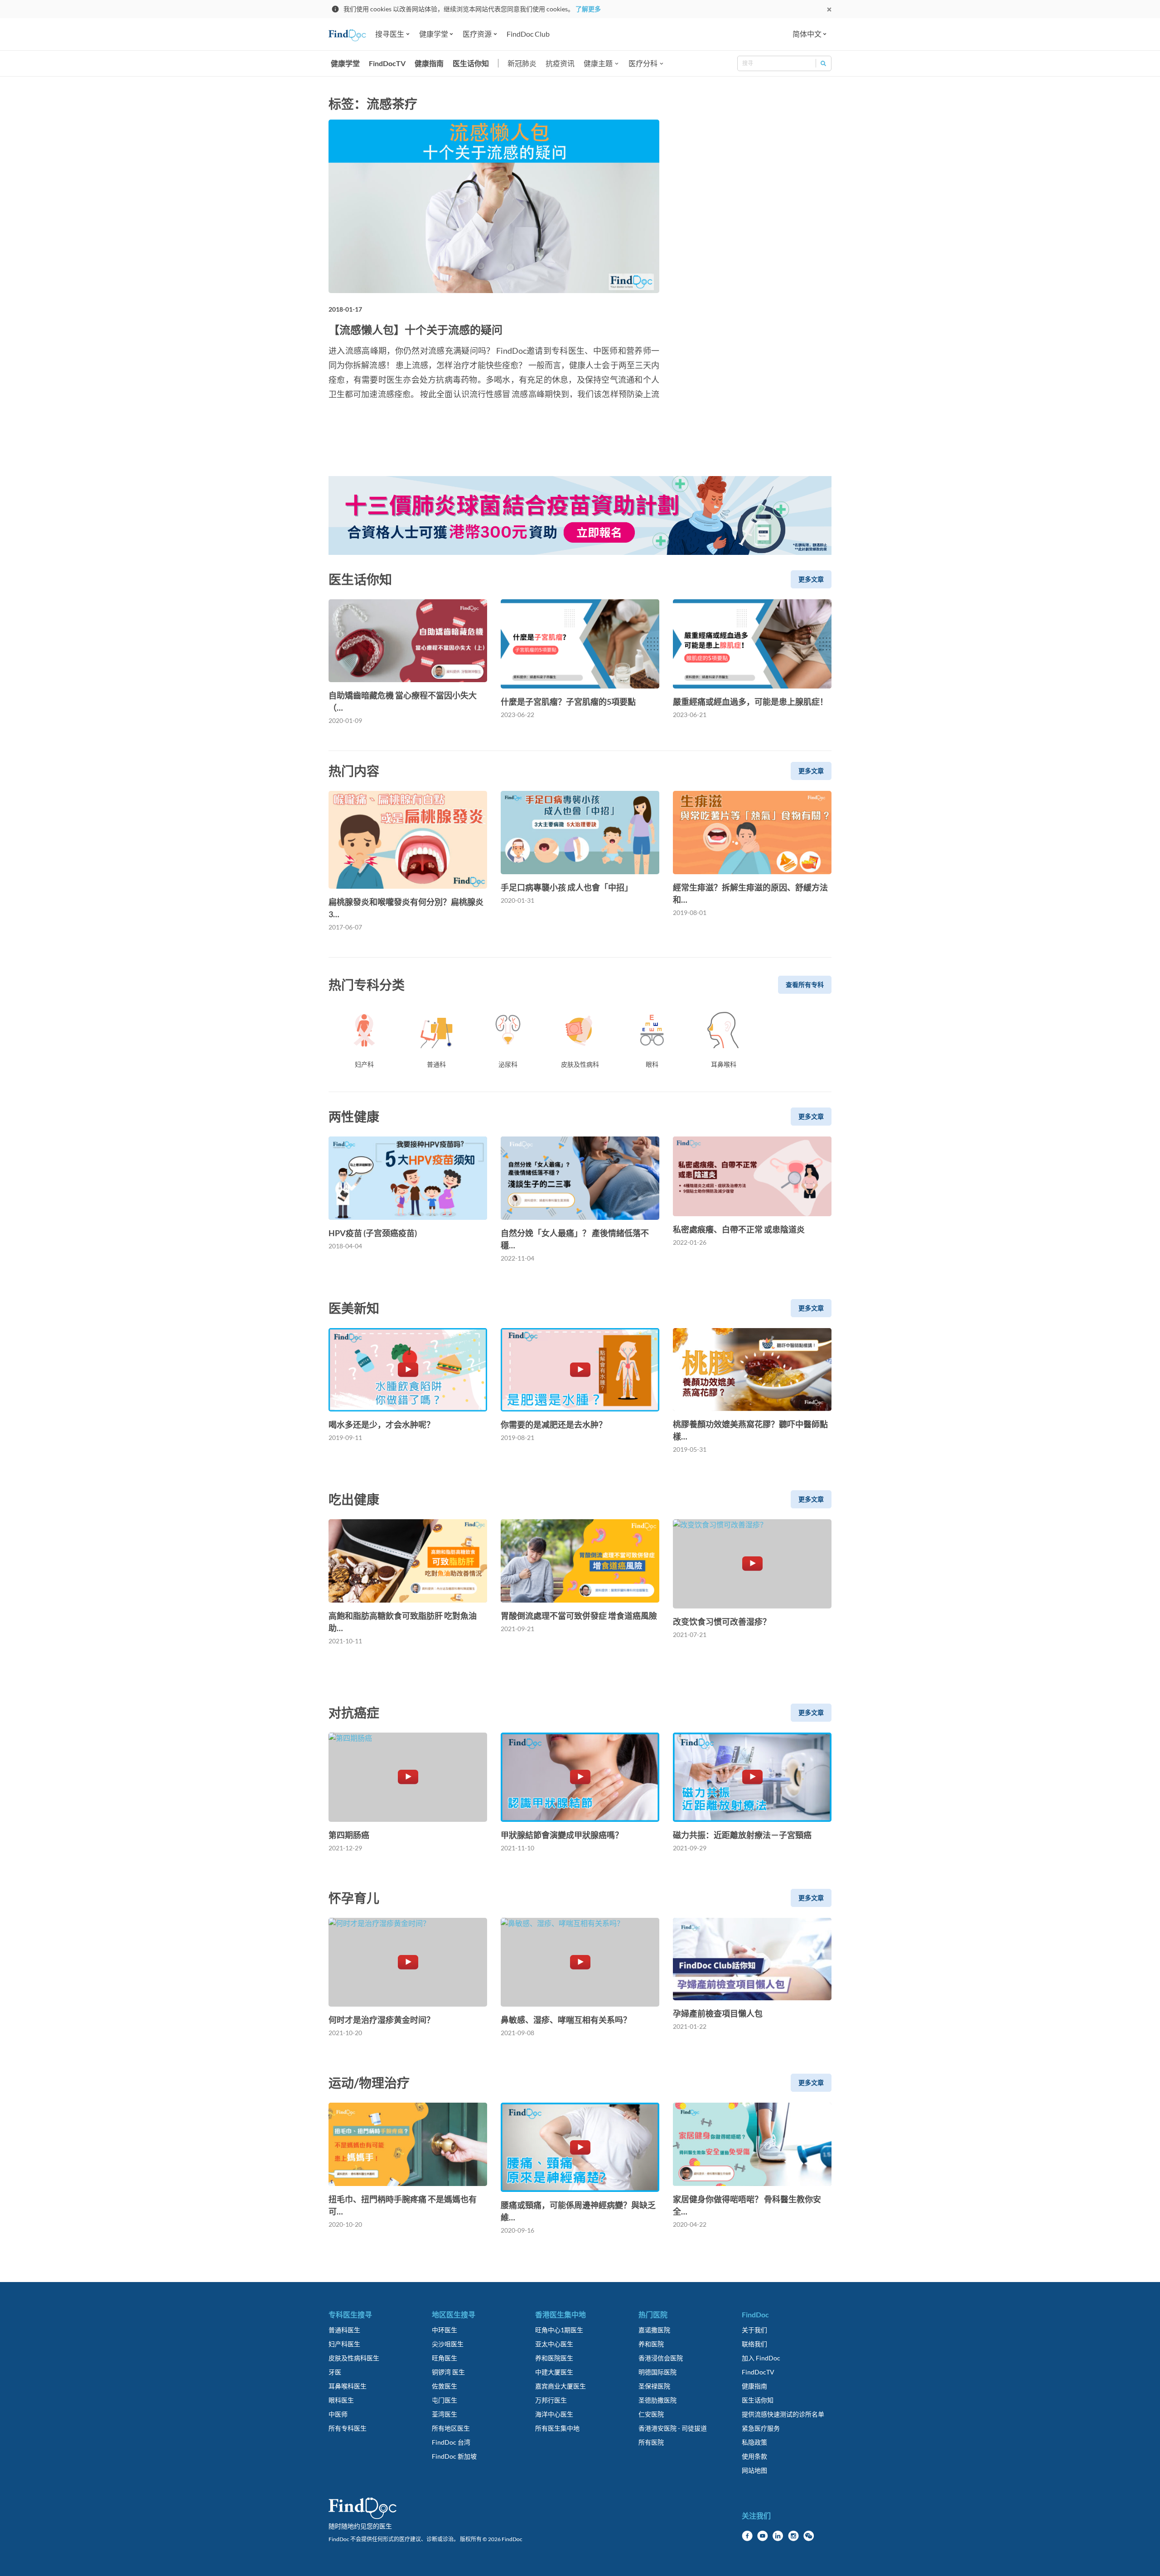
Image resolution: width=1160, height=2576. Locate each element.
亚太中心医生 (554, 2344)
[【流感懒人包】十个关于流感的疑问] (494, 206)
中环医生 (445, 2330)
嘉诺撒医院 (654, 2330)
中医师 (338, 2414)
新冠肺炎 (522, 63)
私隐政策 (754, 2442)
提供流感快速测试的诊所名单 (783, 2414)
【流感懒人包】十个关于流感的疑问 (416, 330)
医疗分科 (643, 63)
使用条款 (754, 2456)
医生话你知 (471, 63)
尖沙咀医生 (448, 2344)
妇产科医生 (344, 2344)
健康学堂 (345, 63)
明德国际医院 (657, 2372)
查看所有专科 (805, 985)
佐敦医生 (445, 2386)
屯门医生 (445, 2400)
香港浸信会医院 (661, 2358)
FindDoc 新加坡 (454, 2456)
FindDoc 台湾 (451, 2442)
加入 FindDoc (761, 2358)
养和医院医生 (554, 2358)
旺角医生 (445, 2358)
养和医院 (651, 2344)
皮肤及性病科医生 (354, 2358)
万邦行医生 (551, 2400)
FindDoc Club (528, 34)
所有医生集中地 (557, 2428)
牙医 (335, 2372)
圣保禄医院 (654, 2386)
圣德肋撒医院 (657, 2400)
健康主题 (598, 63)
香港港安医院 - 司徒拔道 (673, 2428)
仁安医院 (651, 2414)
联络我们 (754, 2344)
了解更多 (588, 9)
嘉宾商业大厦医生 (561, 2386)
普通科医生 (344, 2330)
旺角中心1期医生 (559, 2330)
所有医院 (651, 2442)
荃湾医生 (445, 2414)
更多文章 (811, 579)
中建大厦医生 (554, 2372)
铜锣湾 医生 (448, 2372)
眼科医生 (341, 2400)
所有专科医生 (348, 2428)
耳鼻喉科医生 (348, 2386)
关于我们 (754, 2330)
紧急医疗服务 (761, 2428)
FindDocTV (387, 63)
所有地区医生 (451, 2428)
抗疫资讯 (560, 63)
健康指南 (429, 63)
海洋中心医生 (554, 2414)
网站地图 (754, 2470)
